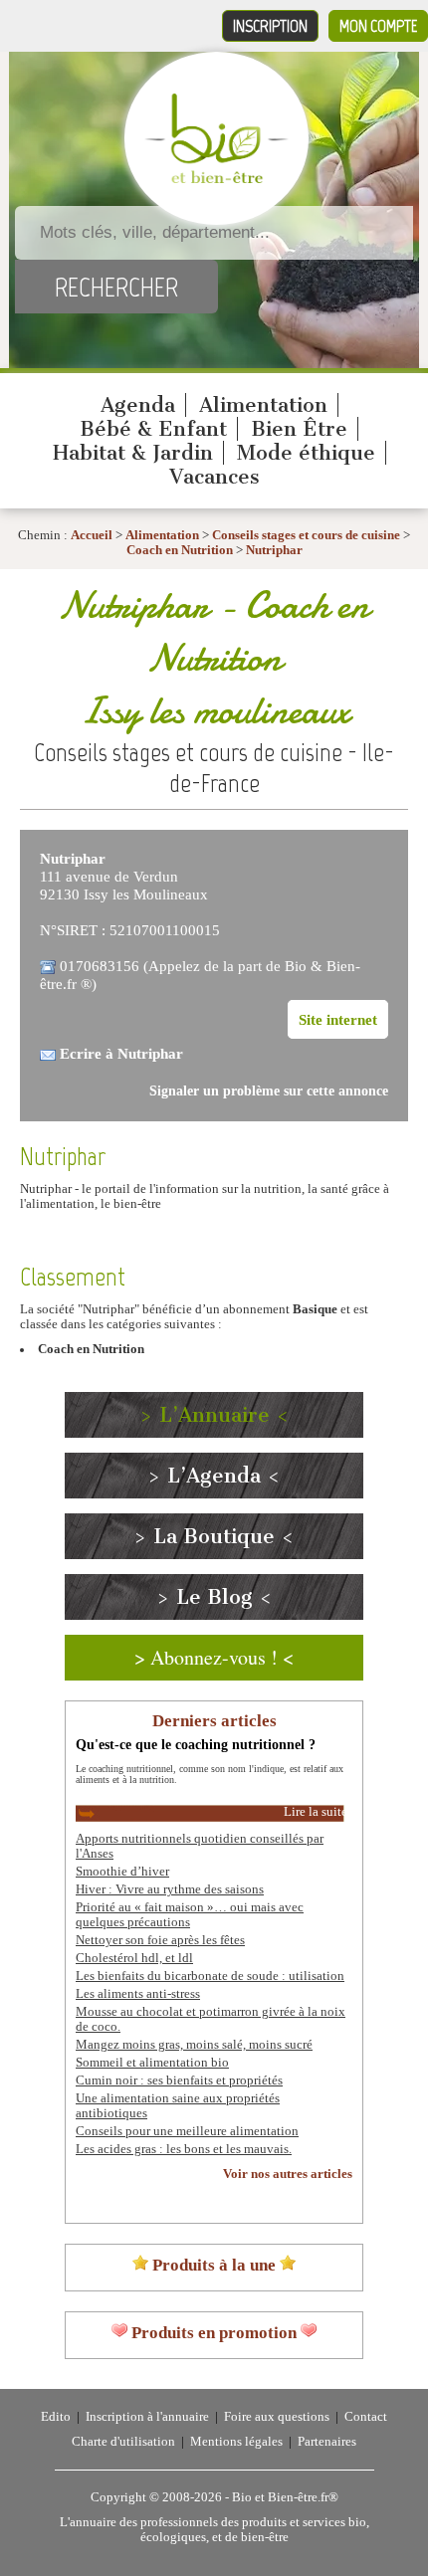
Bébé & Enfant (153, 429)
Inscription (270, 26)
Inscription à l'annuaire (147, 2417)
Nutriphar (274, 550)
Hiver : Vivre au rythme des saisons (170, 1889)
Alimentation (263, 405)
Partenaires (327, 2442)
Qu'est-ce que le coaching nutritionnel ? (196, 1744)
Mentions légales (236, 2442)
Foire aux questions (277, 2417)
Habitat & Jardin (133, 453)
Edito (56, 2417)
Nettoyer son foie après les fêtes (160, 1940)
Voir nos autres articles (288, 2174)
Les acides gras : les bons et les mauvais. (184, 2149)
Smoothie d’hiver (122, 1872)
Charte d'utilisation (123, 2442)
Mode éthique (306, 453)
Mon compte (378, 26)
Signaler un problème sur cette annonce (269, 1091)
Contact (366, 2417)
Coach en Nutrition (180, 550)
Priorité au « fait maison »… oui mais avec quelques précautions (190, 1915)
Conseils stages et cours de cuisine (306, 535)
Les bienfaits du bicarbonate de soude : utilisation (210, 1976)
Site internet (338, 1019)
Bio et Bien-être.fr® (285, 2497)
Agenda (138, 405)
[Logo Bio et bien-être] (216, 179)
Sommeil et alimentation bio (152, 2063)
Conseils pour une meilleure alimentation (187, 2131)
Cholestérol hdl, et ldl (134, 1958)
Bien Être (299, 429)
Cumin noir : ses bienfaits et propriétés (179, 2081)
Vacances (214, 477)
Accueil (92, 535)
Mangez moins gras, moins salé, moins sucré (194, 2045)
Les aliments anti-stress (138, 1994)
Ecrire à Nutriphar (121, 1053)
